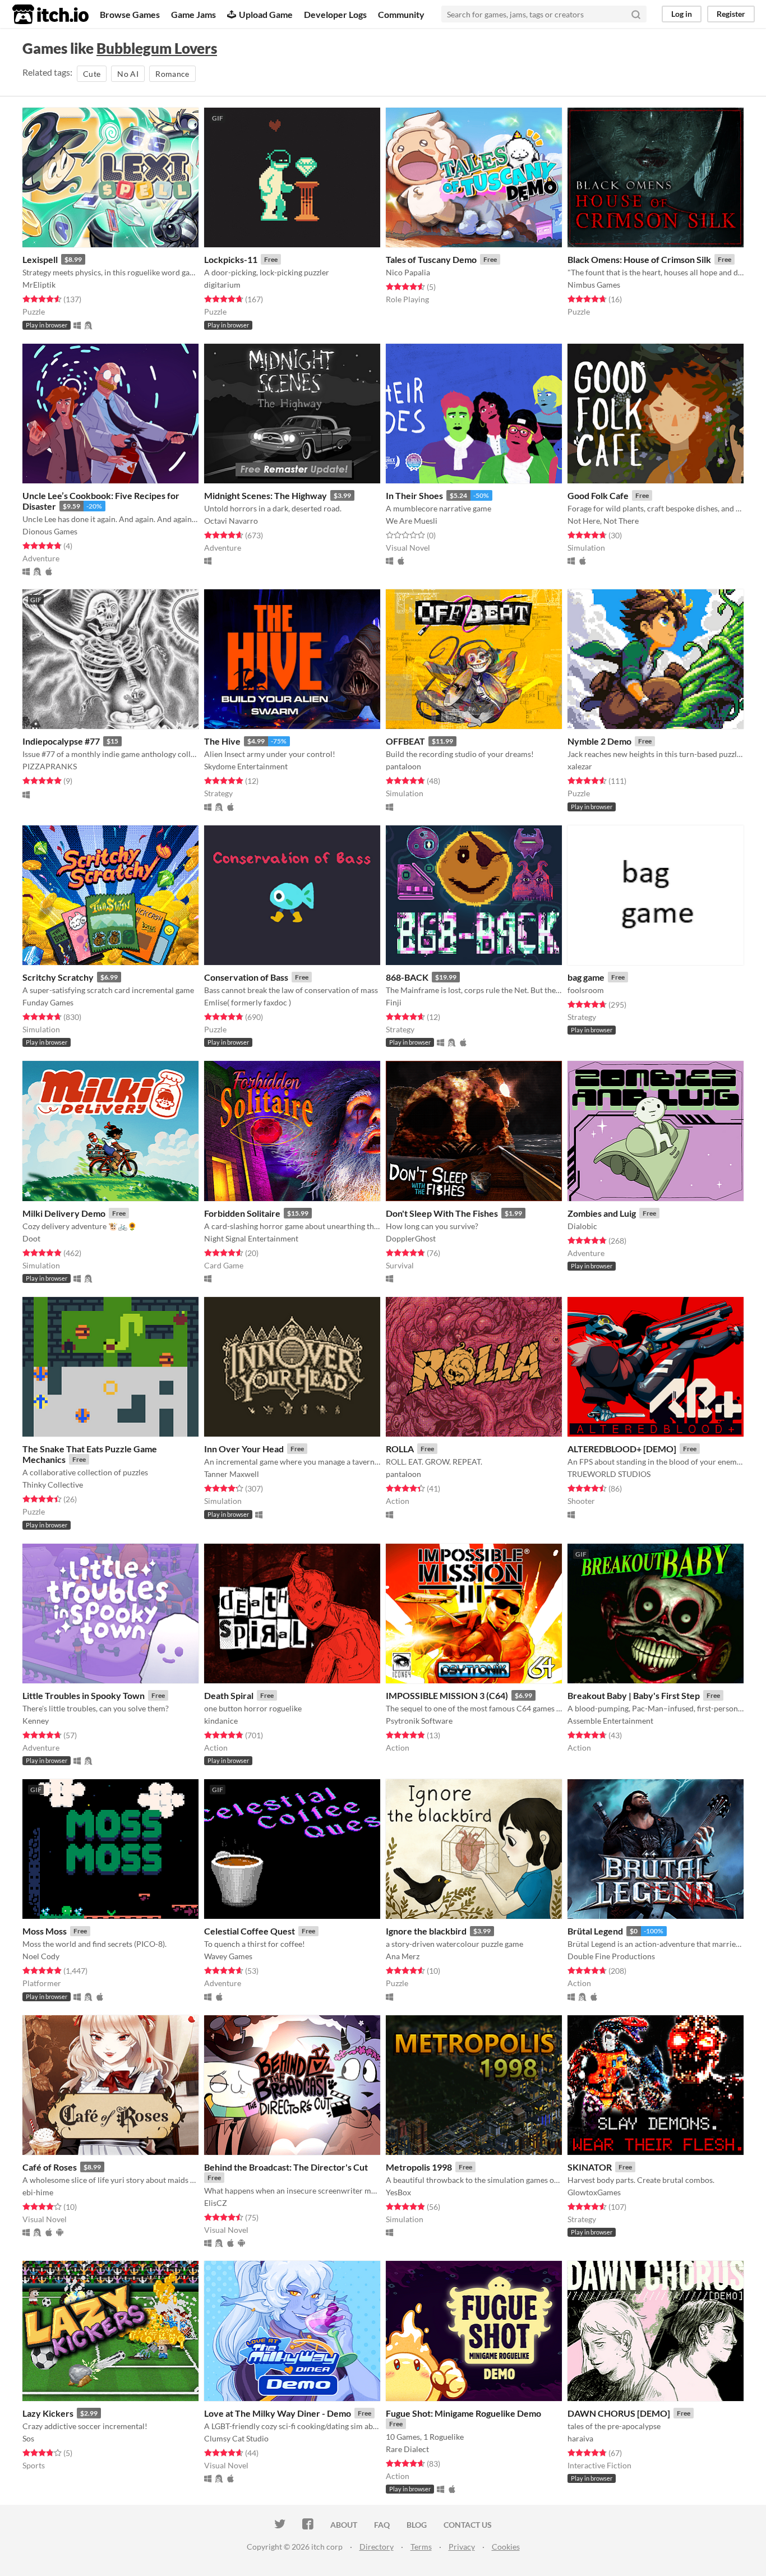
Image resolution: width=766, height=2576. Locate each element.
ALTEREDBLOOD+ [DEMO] (622, 1449)
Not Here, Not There (603, 521)
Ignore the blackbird (426, 1931)
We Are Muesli (412, 521)
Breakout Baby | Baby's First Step (634, 1695)
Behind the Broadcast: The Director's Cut (286, 2167)
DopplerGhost (411, 1238)
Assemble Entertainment (610, 1721)
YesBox (398, 2192)
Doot (31, 1238)
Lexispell (40, 259)
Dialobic (582, 1226)
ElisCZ (216, 2203)
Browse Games (130, 14)
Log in (682, 14)
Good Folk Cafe (598, 495)
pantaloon (403, 766)
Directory (377, 2547)
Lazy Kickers (48, 2413)
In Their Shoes (414, 495)
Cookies (506, 2547)
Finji (394, 1002)
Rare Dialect (407, 2449)
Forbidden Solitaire (242, 1213)
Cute (92, 74)
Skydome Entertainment (246, 766)
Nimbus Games (594, 285)
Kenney (36, 1721)
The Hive (222, 741)
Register (731, 14)
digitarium (222, 285)
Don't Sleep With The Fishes (442, 1213)
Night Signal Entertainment (251, 1238)
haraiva (580, 2438)
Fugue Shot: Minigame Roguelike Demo (463, 2413)
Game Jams (193, 14)
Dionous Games (50, 531)
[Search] (636, 14)
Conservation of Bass (246, 977)
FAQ (382, 2525)
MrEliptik (39, 285)
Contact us (468, 2525)
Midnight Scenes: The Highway (266, 495)
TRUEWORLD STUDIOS (609, 1474)
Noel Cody (41, 1956)
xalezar (580, 766)
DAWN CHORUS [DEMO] (619, 2413)
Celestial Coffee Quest (250, 1931)
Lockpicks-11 (231, 259)
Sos (28, 2438)
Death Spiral (229, 1695)
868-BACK (407, 977)
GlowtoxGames (594, 2192)
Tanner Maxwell (232, 1474)
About (344, 2525)
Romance (172, 74)
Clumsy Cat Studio (236, 2438)
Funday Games (48, 1002)
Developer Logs (335, 14)
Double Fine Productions (611, 1956)
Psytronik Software (419, 1721)
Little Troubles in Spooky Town (84, 1695)
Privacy (462, 2547)
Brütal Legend (595, 1931)
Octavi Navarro (231, 521)
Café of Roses (50, 2167)
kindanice (221, 1721)
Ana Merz (403, 1956)
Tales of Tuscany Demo (431, 259)
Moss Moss (45, 1931)
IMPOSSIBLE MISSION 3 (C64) (447, 1695)
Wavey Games (228, 1956)
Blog (417, 2525)
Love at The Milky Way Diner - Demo (278, 2413)
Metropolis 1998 (419, 2167)
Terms (421, 2547)
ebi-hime (38, 2192)
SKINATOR (590, 2167)
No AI (128, 74)
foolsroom (586, 990)
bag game (586, 977)
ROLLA (400, 1449)
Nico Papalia (408, 272)
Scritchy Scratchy (58, 977)
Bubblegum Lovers (157, 48)
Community (401, 14)
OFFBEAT (405, 741)
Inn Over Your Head (244, 1449)
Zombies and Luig (602, 1213)
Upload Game (266, 14)
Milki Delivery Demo (64, 1213)
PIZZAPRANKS (50, 766)
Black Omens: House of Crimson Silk (639, 259)
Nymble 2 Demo (599, 741)
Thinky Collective (53, 1485)
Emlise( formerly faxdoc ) (248, 1002)
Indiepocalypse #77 (61, 741)
